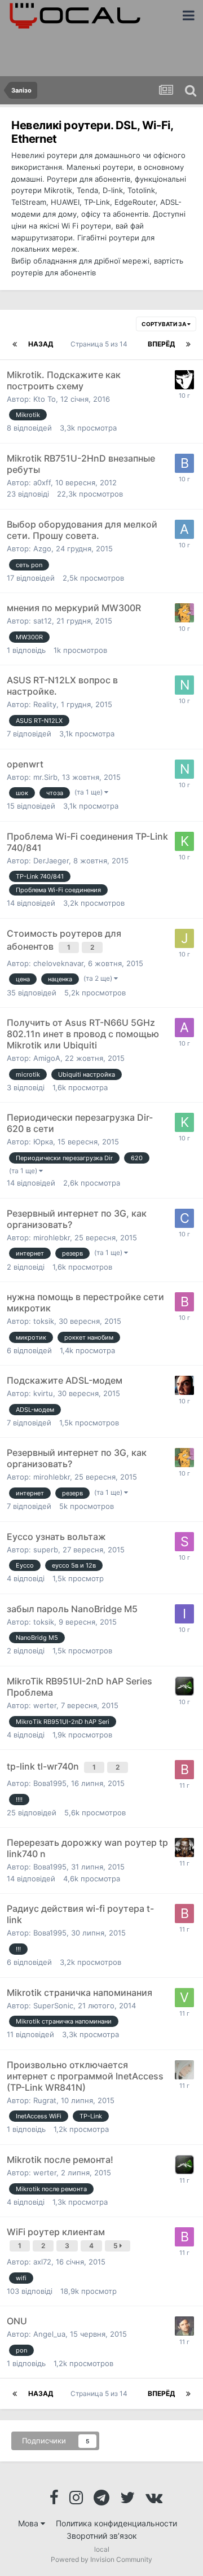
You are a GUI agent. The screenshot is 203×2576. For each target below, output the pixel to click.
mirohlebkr (52, 1237)
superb (46, 1550)
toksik (44, 1321)
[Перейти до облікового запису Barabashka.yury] (184, 463)
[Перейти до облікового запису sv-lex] (184, 380)
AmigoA (47, 1058)
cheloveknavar (58, 963)
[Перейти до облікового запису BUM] (184, 2070)
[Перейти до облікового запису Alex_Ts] (184, 613)
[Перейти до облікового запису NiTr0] (184, 685)
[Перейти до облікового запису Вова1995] (184, 1770)
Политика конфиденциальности (116, 2523)
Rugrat (45, 2100)
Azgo (42, 548)
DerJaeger (51, 861)
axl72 (42, 2262)
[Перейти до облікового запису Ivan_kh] (184, 1614)
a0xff (42, 482)
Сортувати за (164, 324)
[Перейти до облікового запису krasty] (184, 841)
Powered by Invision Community (101, 2559)
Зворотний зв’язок (102, 2536)
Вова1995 (50, 1783)
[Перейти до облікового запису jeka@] (184, 938)
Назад (41, 344)
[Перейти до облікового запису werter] (184, 1686)
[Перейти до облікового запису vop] (184, 1998)
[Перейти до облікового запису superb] (184, 1542)
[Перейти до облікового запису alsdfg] (184, 529)
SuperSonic (53, 2005)
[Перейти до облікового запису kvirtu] (184, 1847)
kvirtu (43, 1393)
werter (45, 1705)
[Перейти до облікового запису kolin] (184, 1122)
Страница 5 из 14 (101, 344)
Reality (45, 704)
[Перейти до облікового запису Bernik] (184, 1302)
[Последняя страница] (188, 344)
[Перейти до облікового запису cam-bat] (184, 1218)
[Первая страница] (15, 344)
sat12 (43, 621)
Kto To (45, 399)
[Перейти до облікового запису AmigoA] (184, 1028)
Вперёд (161, 344)
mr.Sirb (45, 777)
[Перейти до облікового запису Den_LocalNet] (184, 2326)
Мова (29, 2523)
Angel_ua (49, 2334)
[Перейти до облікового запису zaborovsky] (184, 1385)
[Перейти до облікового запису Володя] (184, 2237)
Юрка (43, 1142)
